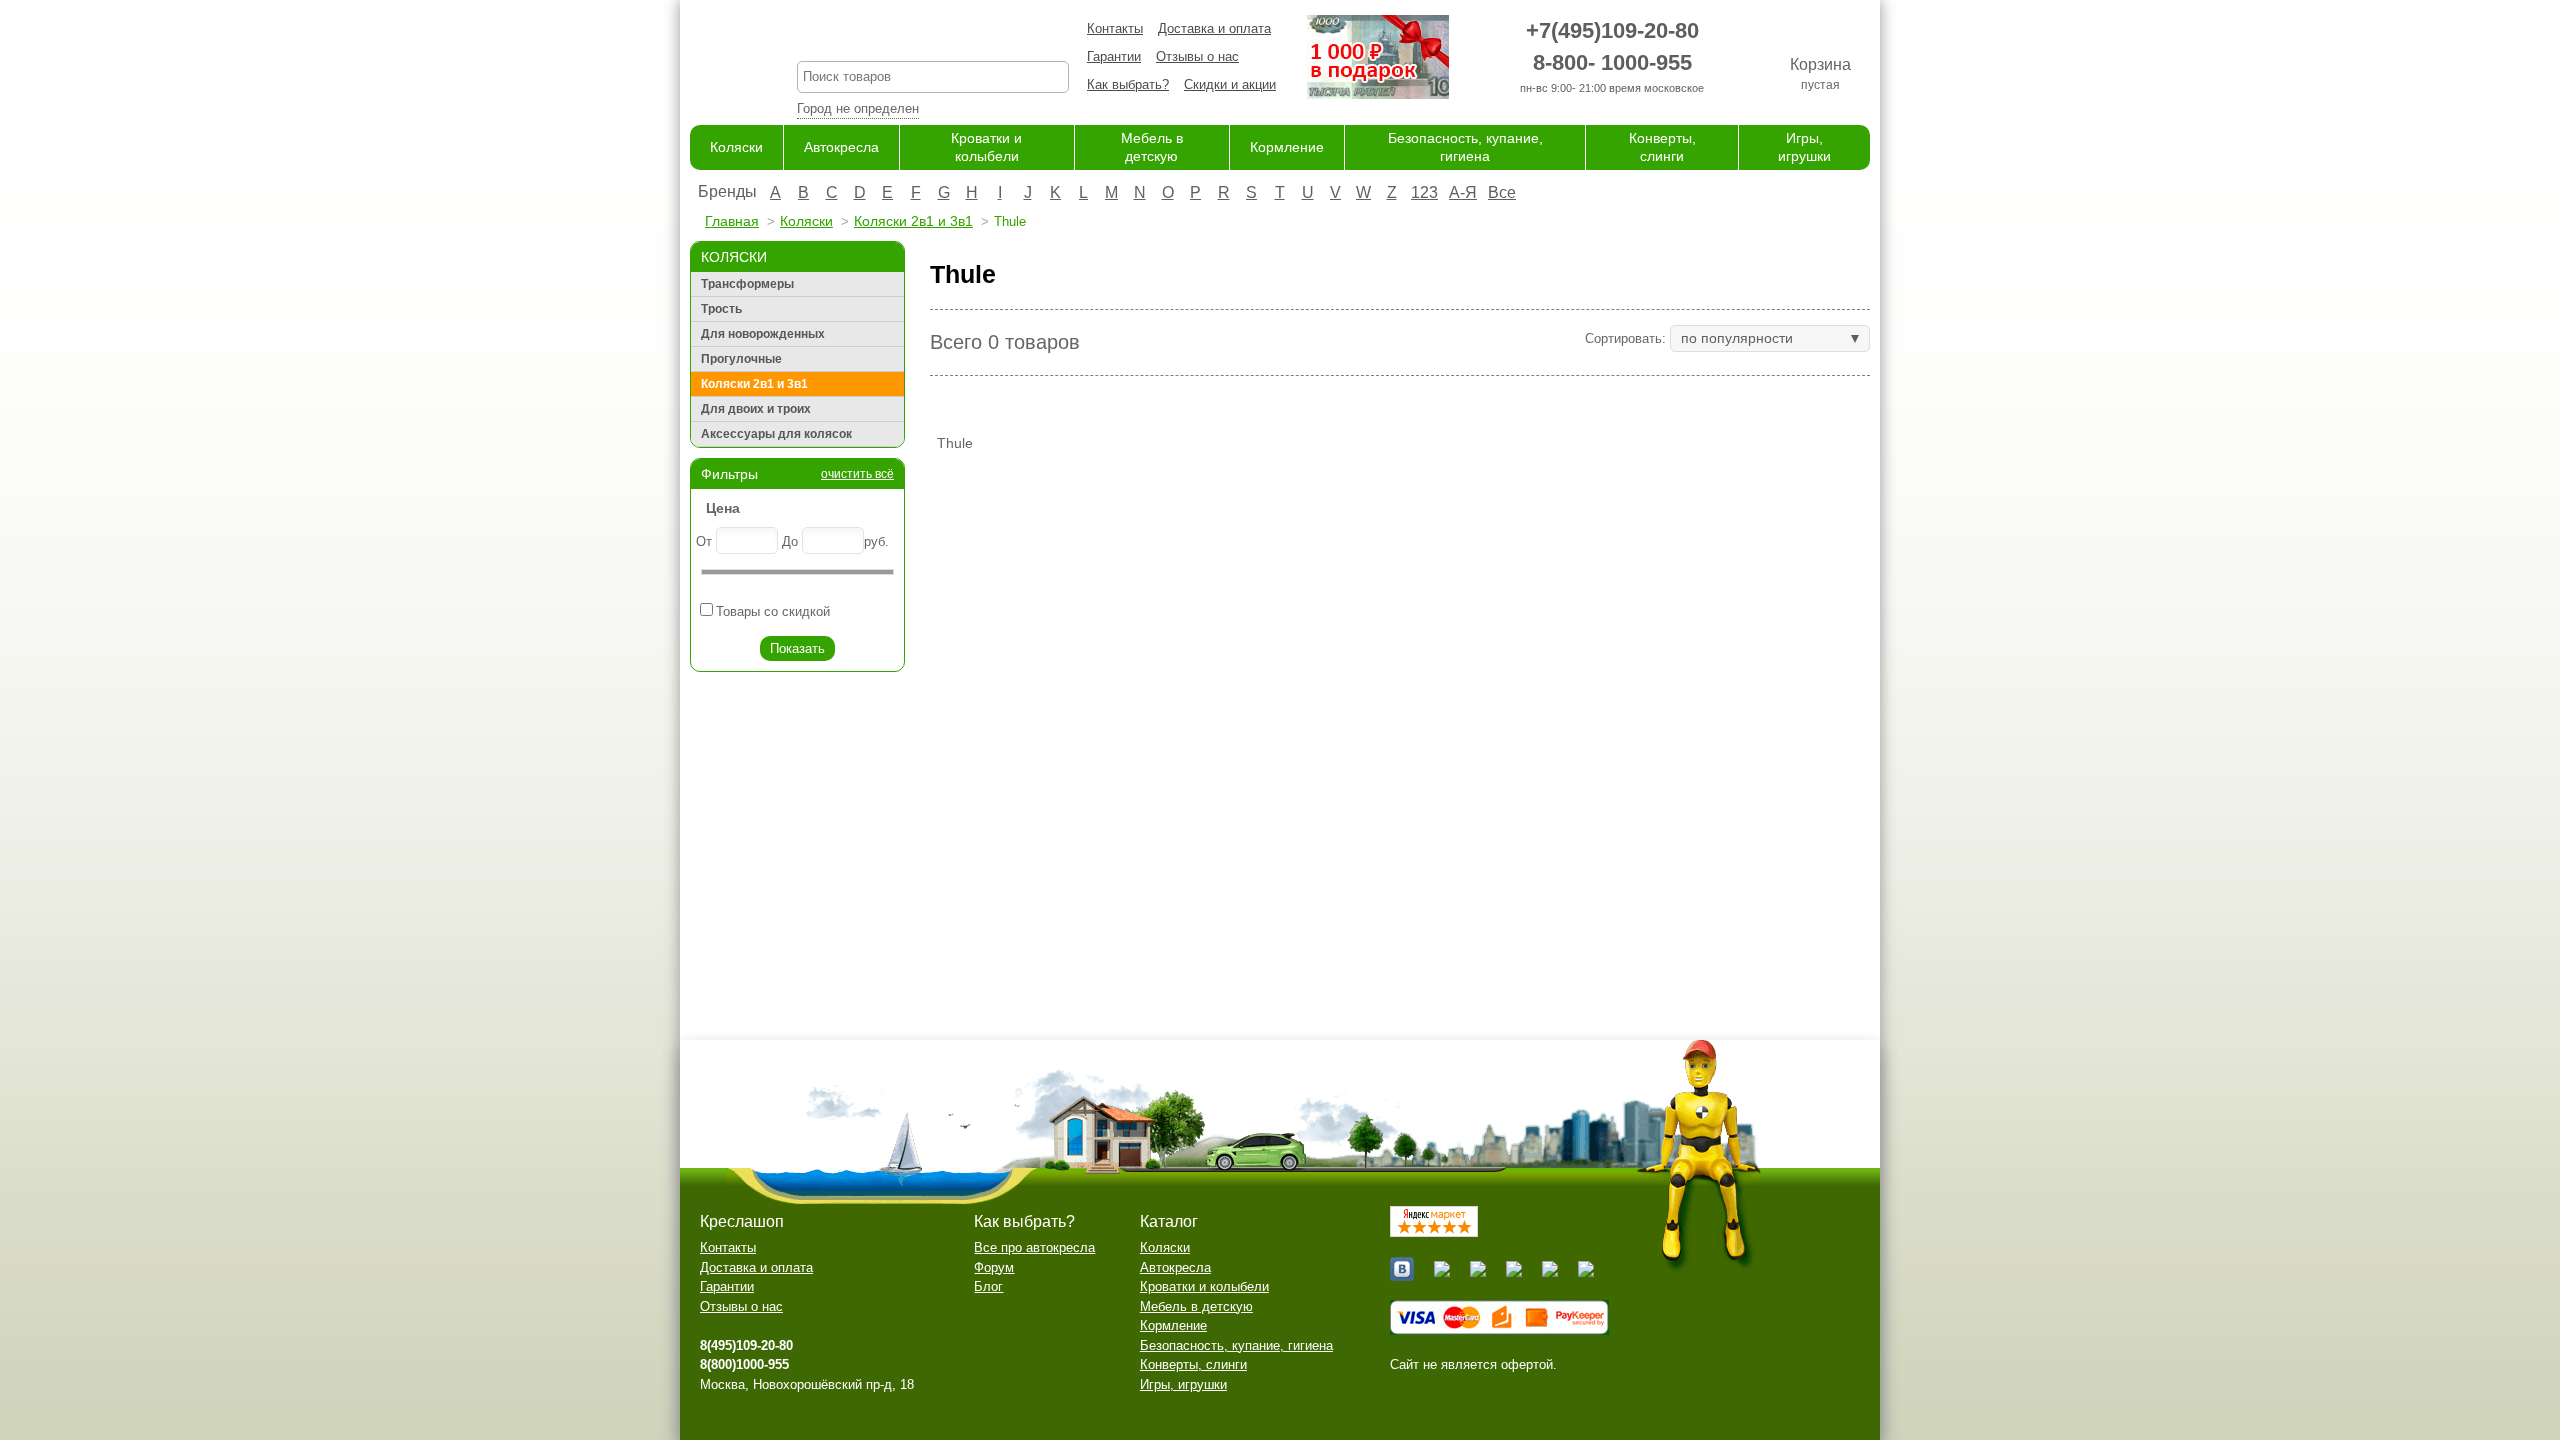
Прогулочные (741, 359)
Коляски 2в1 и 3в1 (913, 221)
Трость (721, 309)
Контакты (1115, 28)
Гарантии (1114, 56)
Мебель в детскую (1196, 1306)
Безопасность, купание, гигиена (1236, 1345)
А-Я (1463, 192)
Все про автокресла (1034, 1247)
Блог (988, 1286)
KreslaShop (933, 35)
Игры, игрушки (1183, 1384)
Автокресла (841, 147)
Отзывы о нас (1197, 56)
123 (1424, 192)
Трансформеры (747, 284)
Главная (732, 221)
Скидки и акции (1230, 84)
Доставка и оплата (1214, 28)
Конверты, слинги (1193, 1364)
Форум (994, 1267)
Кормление (1287, 147)
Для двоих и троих (756, 409)
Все (1502, 192)
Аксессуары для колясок (776, 434)
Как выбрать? (1128, 84)
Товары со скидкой (773, 611)
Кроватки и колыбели (1204, 1286)
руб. (876, 541)
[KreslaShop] (718, 60)
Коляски (736, 147)
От (704, 541)
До (790, 541)
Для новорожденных (763, 334)
